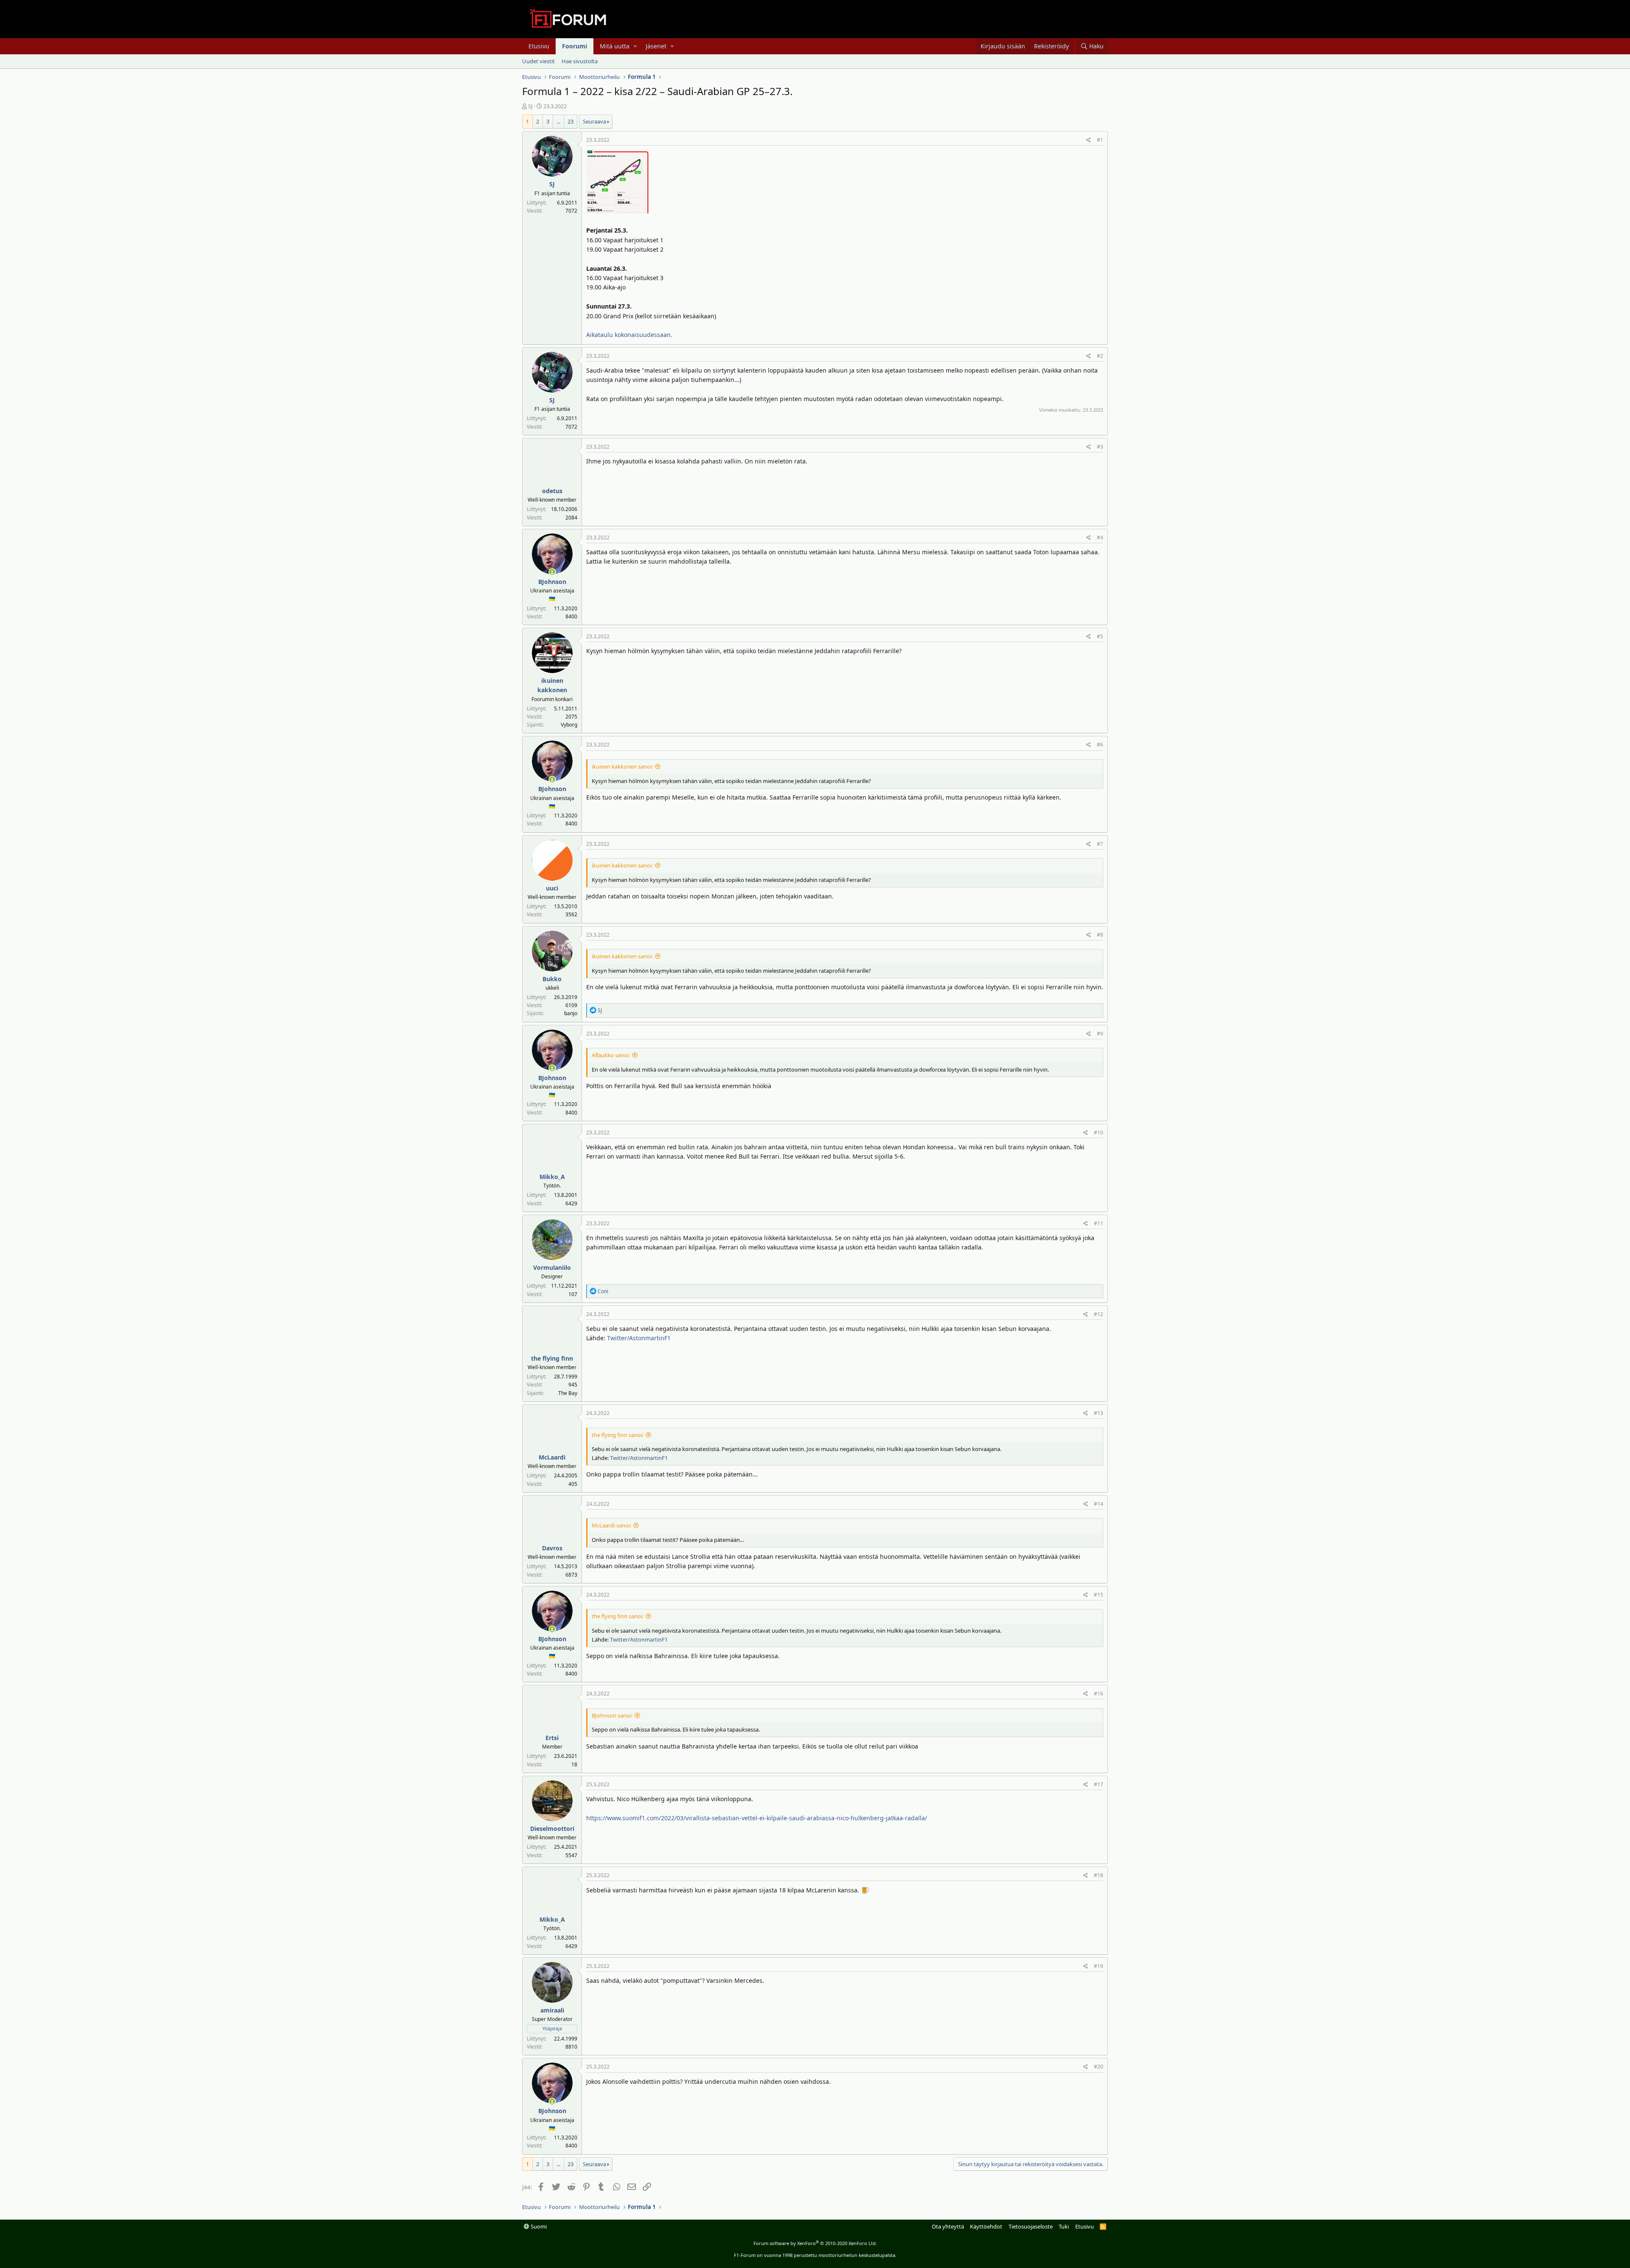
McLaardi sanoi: (611, 1525)
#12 (1099, 1314)
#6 (1100, 745)
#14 (1099, 1504)
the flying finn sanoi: (618, 1435)
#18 (1099, 1875)
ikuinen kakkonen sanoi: (622, 766)
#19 (1099, 1966)
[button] (635, 46)
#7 (1100, 844)
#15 (1099, 1595)
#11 (1099, 1223)
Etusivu (539, 46)
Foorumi (575, 46)
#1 (1100, 140)
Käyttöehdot (986, 2226)
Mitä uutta (615, 46)
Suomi (538, 2226)
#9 (1100, 1034)
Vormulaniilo (552, 1267)
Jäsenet (656, 46)
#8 (1100, 935)
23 (570, 121)
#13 (1099, 1413)
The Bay (568, 1393)
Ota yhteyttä (948, 2226)
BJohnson (552, 582)
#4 (1100, 538)
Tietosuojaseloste (1031, 2226)
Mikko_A (552, 1177)
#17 (1099, 1784)
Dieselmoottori (552, 1829)
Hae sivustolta (580, 61)
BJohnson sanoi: (612, 1715)
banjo (571, 1013)
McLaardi (552, 1457)
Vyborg (569, 725)
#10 (1099, 1133)
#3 (1100, 447)
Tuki (1064, 2226)
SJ (530, 106)
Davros (552, 1548)
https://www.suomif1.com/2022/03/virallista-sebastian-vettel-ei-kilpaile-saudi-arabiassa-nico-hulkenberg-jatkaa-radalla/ (757, 1818)
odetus (552, 491)
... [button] (558, 121)
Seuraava (594, 121)
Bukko (552, 979)
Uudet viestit (538, 61)
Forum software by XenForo (815, 2243)
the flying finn (552, 1358)
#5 (1100, 636)
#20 (1099, 2067)
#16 (1099, 1694)
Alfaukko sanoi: (611, 1055)
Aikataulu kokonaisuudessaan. (629, 335)
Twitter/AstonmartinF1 (639, 1338)
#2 (1100, 356)
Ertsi (552, 1738)
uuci (552, 888)
